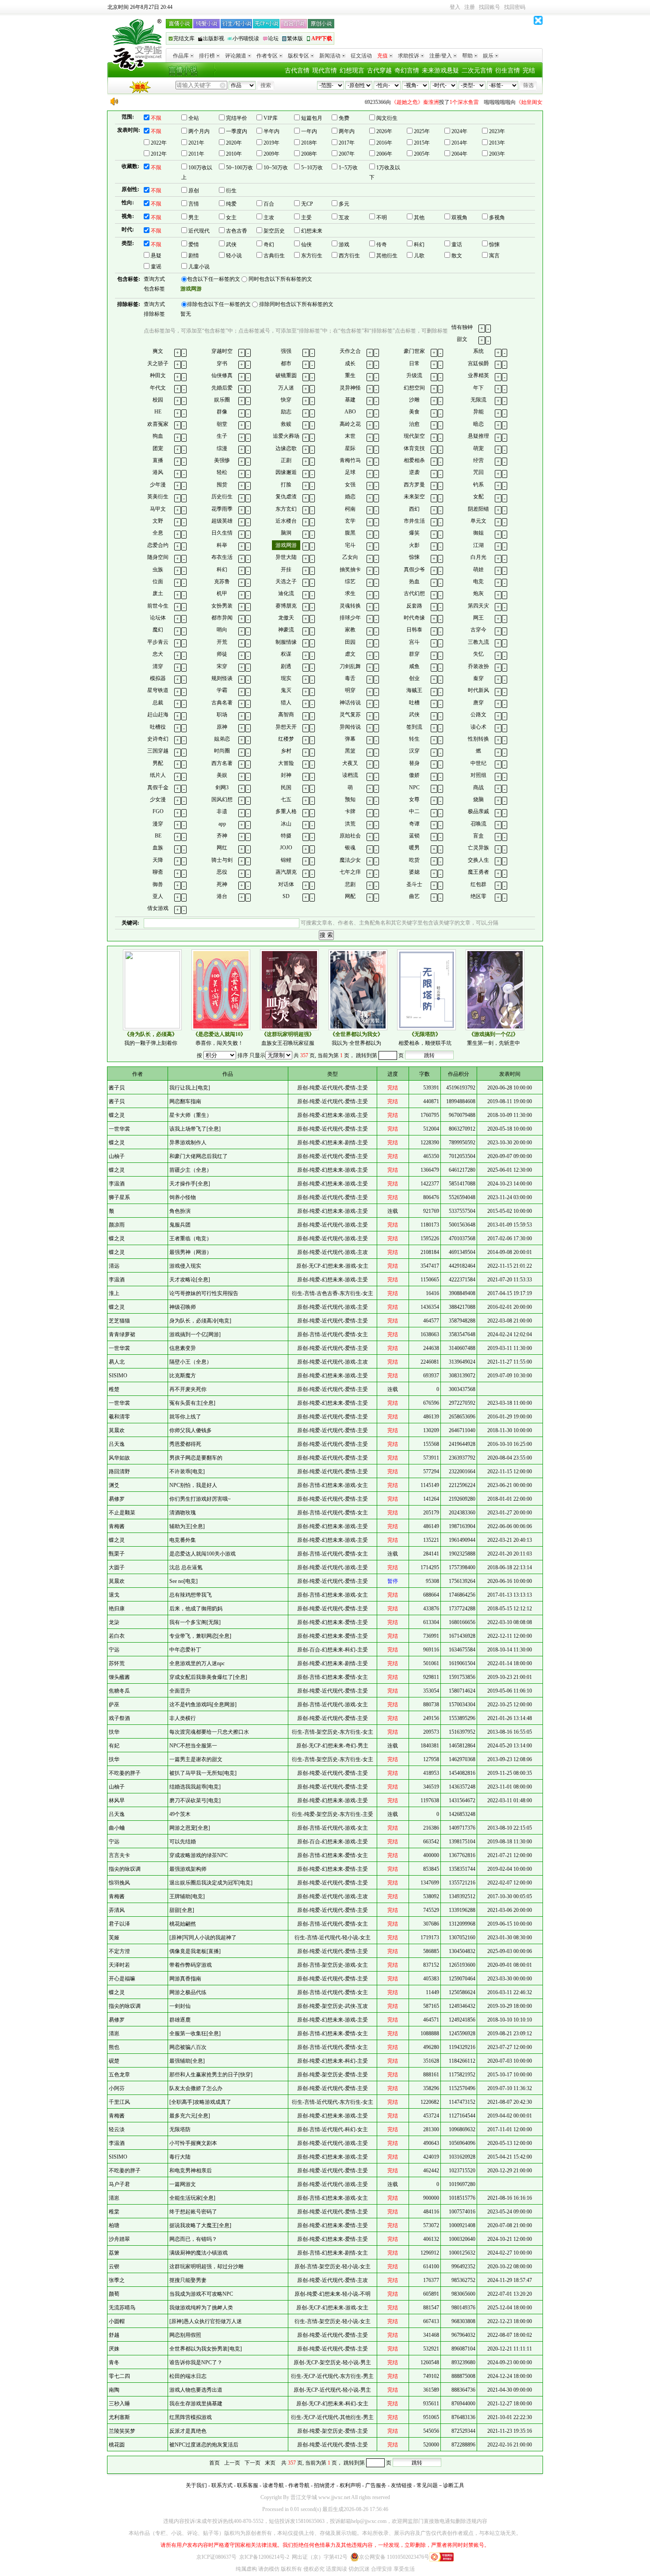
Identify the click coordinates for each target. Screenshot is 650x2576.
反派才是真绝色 (188, 2431)
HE (158, 412)
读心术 (478, 727)
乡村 (286, 751)
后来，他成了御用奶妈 (196, 1609)
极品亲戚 (478, 811)
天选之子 (286, 581)
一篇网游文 (183, 2184)
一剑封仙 (180, 2006)
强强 (286, 351)
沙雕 (414, 400)
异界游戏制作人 (188, 1143)
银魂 (350, 848)
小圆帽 (117, 2321)
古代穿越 (379, 71)
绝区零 (478, 896)
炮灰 (478, 593)
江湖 (478, 545)
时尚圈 (222, 751)
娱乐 (488, 56)
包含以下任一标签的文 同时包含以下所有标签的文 (250, 279)
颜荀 (114, 2294)
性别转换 (478, 739)
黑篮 (350, 751)
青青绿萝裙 (122, 1334)
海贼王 (414, 690)
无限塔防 (180, 2129)
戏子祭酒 (119, 1718)
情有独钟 (462, 327)
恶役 (222, 872)
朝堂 (222, 424)
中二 (414, 811)
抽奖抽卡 (350, 569)
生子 (222, 436)
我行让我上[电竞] (190, 1088)
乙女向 (350, 557)
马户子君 (119, 2184)
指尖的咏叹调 (125, 1869)
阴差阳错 (478, 509)
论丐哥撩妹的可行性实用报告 (204, 1293)
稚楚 (114, 1389)
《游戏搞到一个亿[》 (493, 1034)
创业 (414, 678)
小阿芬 (117, 2088)
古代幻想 (414, 593)
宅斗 (350, 545)
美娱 (222, 775)
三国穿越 (158, 751)
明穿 (350, 690)
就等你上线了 (185, 1417)
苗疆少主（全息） (191, 1170)
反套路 (414, 606)
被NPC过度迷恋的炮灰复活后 (204, 2445)
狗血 (158, 436)
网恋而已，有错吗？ (193, 2239)
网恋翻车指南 (185, 1101)
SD (286, 896)
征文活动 (361, 56)
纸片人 (158, 775)
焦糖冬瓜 (119, 1691)
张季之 (117, 2280)
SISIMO (118, 1376)
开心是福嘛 (122, 1979)
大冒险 (286, 763)
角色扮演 (180, 1211)
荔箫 (114, 2253)
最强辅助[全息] (187, 2061)
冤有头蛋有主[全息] (192, 1403)
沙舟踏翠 (119, 2239)
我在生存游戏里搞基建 (196, 2404)
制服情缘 (286, 642)
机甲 (222, 593)
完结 (529, 71)
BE (158, 836)
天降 (158, 860)
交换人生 (478, 860)
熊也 (114, 2047)
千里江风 (119, 2102)
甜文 (462, 339)
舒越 (114, 2335)
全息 (158, 533)
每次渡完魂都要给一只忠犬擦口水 (209, 1732)
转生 (414, 739)
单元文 (478, 521)
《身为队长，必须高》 (151, 1034)
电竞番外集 (183, 1540)
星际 (350, 448)
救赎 (286, 424)
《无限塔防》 (425, 1034)
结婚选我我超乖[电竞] (195, 1787)
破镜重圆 (286, 375)
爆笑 (414, 533)
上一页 (232, 2463)
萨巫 (114, 1705)
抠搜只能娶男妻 (188, 2280)
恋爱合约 (158, 545)
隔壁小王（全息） (191, 1362)
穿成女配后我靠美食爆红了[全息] (208, 1677)
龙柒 (114, 1622)
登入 (455, 7)
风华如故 (119, 1458)
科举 (222, 545)
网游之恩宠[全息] (190, 1828)
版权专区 (298, 56)
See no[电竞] (184, 1581)
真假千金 (158, 787)
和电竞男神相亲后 (191, 2171)
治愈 (414, 424)
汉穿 (414, 751)
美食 (414, 412)
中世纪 (478, 763)
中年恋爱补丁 (185, 1650)
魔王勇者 (478, 872)
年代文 (158, 388)
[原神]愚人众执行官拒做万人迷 (206, 2321)
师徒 (222, 654)
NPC (414, 787)
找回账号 (489, 7)
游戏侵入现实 (185, 1266)
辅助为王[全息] (187, 1526)
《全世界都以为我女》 (356, 1034)
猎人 (286, 703)
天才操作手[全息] (190, 1184)
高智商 (286, 715)
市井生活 (414, 521)
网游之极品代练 (188, 1992)
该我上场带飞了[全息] (195, 1129)
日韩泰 (414, 630)
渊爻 (114, 1485)
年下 (478, 388)
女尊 (414, 799)
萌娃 (478, 569)
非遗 (222, 811)
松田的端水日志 (188, 2376)
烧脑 (478, 799)
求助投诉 (409, 56)
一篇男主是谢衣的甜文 (196, 1759)
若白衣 (117, 1636)
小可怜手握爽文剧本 (193, 2143)
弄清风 (117, 1910)
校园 (158, 400)
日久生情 (222, 533)
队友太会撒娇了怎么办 (196, 2088)
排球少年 (350, 618)
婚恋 (350, 497)
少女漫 (158, 799)
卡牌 (350, 811)
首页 (214, 2463)
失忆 (478, 654)
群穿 (414, 654)
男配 (158, 763)
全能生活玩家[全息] (192, 2198)
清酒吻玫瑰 (183, 1513)
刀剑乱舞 (350, 666)
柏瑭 (114, 2225)
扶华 (114, 1732)
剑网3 (222, 787)
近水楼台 (286, 521)
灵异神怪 (350, 388)
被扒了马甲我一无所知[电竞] (203, 1773)
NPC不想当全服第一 (193, 1746)
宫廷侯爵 (478, 363)
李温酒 (117, 1184)
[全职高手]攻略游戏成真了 (200, 2102)
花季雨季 (222, 509)
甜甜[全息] (182, 1910)
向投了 (397, 102)
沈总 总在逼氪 (186, 1567)
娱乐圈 (222, 400)
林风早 (117, 1800)
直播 (158, 460)
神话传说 (350, 703)
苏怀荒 (117, 1663)
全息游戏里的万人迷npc (197, 1663)
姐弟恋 (222, 739)
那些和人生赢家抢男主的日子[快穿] (211, 2075)
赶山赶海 (158, 715)
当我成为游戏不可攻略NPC (201, 2294)
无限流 (478, 400)
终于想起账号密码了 (193, 2212)
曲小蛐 (117, 1828)
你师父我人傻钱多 (191, 1430)
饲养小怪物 (183, 1197)
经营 (478, 460)
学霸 (222, 690)
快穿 (286, 400)
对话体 (286, 884)
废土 (158, 593)
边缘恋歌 (286, 448)
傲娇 (414, 775)
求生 (350, 593)
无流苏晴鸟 (122, 2308)
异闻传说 (350, 727)
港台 (222, 896)
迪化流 (286, 593)
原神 (222, 727)
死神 (222, 884)
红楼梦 (286, 739)
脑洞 (286, 533)
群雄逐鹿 (180, 2020)
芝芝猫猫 (119, 1321)
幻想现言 (352, 71)
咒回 (478, 472)
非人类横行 (183, 1718)
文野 (158, 521)
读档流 (350, 775)
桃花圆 (117, 2445)
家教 (350, 630)
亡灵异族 (478, 848)
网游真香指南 (185, 1979)
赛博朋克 (286, 606)
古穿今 (478, 630)
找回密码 (515, 7)
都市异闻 (222, 618)
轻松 (222, 472)
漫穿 (158, 824)
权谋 (286, 654)
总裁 (158, 703)
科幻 (222, 569)
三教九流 (478, 642)
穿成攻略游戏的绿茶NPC (199, 1855)
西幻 (414, 509)
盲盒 (478, 836)
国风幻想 (222, 799)
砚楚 (114, 2061)
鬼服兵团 (180, 1225)
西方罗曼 (414, 485)
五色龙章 (119, 2075)
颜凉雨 (117, 1225)
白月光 (478, 557)
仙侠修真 (222, 375)
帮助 (467, 56)
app (222, 824)
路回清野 (119, 1471)
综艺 (350, 581)
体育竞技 (414, 448)
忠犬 (158, 654)
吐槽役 (158, 727)
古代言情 (297, 71)
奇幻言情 (407, 71)
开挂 (286, 569)
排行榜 (207, 56)
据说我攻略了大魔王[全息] (200, 2225)
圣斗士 (414, 884)
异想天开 (286, 727)
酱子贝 (117, 1088)
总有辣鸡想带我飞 (191, 1595)
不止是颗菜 (122, 1513)
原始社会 (350, 836)
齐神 (222, 836)
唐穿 (478, 703)
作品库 (181, 56)
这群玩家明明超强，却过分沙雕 (206, 2266)
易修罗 (117, 1499)
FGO (158, 811)
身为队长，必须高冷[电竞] (200, 1321)
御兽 (158, 884)
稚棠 (114, 2212)
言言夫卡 (119, 1855)
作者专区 (267, 56)
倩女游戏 (158, 908)
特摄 (286, 836)
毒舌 (350, 678)
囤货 (222, 485)
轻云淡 (117, 2129)
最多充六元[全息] (190, 2116)
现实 (286, 678)
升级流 (414, 375)
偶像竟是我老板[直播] (195, 1951)
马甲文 (158, 509)
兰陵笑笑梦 (122, 2431)
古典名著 (222, 703)
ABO (350, 412)
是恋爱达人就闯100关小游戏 (203, 1554)
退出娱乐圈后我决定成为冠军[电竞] (211, 1883)
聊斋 (158, 872)
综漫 (222, 448)
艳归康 (117, 1609)
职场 (222, 715)
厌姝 (114, 2349)
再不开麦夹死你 (188, 1389)
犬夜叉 (350, 763)
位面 (158, 581)
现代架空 (414, 436)
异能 (478, 412)
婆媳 (414, 872)
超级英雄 (222, 521)
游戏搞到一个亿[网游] (195, 1334)
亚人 (158, 896)
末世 (350, 436)
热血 (414, 581)
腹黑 (350, 533)
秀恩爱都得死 (185, 1444)
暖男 (414, 848)
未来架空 (414, 497)
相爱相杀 (414, 460)
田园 (350, 642)
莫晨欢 (117, 1430)
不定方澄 (119, 1951)
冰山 (286, 824)
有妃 (114, 1746)
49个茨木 (180, 1814)
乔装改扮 (478, 666)
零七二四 (119, 2376)
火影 (414, 545)
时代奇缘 (414, 618)
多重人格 (286, 811)
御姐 (478, 533)
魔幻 (158, 630)
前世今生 (158, 606)
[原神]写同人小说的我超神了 (203, 1938)
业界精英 (478, 375)
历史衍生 (222, 497)
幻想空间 (414, 388)
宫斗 (414, 642)
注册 (470, 7)
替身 (414, 763)
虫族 (158, 569)
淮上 (114, 1293)
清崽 (114, 2033)
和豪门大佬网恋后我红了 (199, 1156)
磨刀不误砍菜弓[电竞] (195, 1800)
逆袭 (414, 472)
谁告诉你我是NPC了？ (196, 2362)
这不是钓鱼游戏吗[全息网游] (203, 1705)
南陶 (114, 2390)
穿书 (222, 363)
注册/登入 (441, 56)
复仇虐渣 (286, 497)
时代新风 (478, 690)
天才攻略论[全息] (190, 1280)
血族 (158, 848)
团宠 (158, 448)
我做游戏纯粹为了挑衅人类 (201, 2308)
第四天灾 (478, 606)
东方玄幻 (286, 509)
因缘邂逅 (286, 472)
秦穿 (478, 678)
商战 (478, 787)
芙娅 (114, 1938)
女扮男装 (222, 606)
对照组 (478, 775)
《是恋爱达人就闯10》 (219, 1034)
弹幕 (350, 739)
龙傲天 (286, 618)
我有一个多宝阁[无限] (195, 1622)
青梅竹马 (350, 460)
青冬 (114, 2362)
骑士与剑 (222, 860)
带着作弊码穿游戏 (191, 1965)
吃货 (414, 860)
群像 (222, 412)
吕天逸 (117, 1444)
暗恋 (478, 424)
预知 (350, 799)
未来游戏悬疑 (440, 71)
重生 (350, 375)
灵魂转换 (350, 606)
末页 (270, 2463)
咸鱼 (414, 666)
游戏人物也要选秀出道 (196, 2390)
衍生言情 (508, 71)
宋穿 (222, 666)
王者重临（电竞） (191, 1238)
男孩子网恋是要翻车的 (196, 1458)
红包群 (478, 884)
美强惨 (222, 460)
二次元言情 (477, 71)
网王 (478, 618)
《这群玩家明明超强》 (288, 1034)
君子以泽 (119, 1924)
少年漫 (158, 485)
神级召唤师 (183, 1307)
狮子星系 (119, 1197)
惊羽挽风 (119, 1883)
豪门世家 (414, 351)
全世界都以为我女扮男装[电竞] (206, 2349)
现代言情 (325, 71)
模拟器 (158, 678)
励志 (286, 412)
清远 (114, 1266)
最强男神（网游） (191, 1252)
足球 (350, 472)
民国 (286, 787)
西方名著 (222, 763)
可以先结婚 (183, 1842)
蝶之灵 (117, 1115)
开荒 (222, 642)
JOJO (286, 848)
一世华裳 (119, 1129)
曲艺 (414, 896)
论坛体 (158, 618)
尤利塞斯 (119, 2417)
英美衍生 (158, 497)
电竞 (478, 581)
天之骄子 (158, 363)
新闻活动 (330, 56)
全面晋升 (180, 1691)
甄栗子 (117, 1554)
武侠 (414, 715)
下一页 (252, 2463)
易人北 (117, 1362)
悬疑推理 (478, 436)
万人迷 (286, 388)
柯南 (350, 509)
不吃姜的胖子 (125, 1773)
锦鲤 (286, 860)
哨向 (222, 630)
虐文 (350, 654)
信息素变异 (183, 1348)
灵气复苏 (350, 715)
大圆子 (117, 1567)
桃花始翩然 (183, 1924)
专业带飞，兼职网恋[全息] (200, 1636)
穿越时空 (222, 351)
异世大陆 (286, 557)
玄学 (350, 521)
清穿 (158, 666)
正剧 (286, 460)
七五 (286, 799)
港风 (158, 472)
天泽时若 (119, 1965)
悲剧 (350, 884)
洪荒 (350, 824)
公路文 (478, 715)
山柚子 (117, 1156)
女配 (478, 497)
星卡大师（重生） (191, 1115)
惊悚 (414, 557)
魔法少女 (350, 860)
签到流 (414, 727)
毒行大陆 (180, 2157)
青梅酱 (117, 1526)
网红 (222, 848)
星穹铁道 (158, 690)
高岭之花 (350, 424)
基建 (350, 400)
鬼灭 (286, 690)
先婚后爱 (222, 388)
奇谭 (414, 824)
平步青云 (158, 642)
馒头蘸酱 (119, 1677)
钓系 (478, 485)
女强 (350, 485)
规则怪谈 (222, 678)
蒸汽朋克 (286, 872)
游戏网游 (286, 545)
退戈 (114, 1595)
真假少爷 (414, 569)
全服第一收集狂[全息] (195, 2033)
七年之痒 (350, 872)
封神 (286, 775)
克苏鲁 (222, 581)
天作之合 (350, 351)
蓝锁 (414, 836)
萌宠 (478, 448)
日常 (414, 363)
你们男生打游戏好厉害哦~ (200, 1499)
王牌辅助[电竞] (187, 1896)
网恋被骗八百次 (188, 2047)
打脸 (286, 485)
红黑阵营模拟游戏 (191, 2417)
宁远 (114, 1650)
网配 (350, 896)
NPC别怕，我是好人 (193, 1485)
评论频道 (236, 56)
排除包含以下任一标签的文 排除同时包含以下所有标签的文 (260, 304)
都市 (286, 363)
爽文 (158, 351)
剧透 (286, 666)
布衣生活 (222, 557)
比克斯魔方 (183, 1376)
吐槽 (414, 703)
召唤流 (478, 824)
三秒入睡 (119, 2404)
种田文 (158, 375)
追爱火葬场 (286, 436)
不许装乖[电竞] (187, 1471)
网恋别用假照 (185, 2335)
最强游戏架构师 (188, 1869)
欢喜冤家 (158, 424)
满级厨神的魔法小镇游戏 (199, 2253)
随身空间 (158, 557)
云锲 (114, 2266)
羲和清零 (119, 1417)
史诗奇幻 (158, 739)
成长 (350, 363)
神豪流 (286, 630)
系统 (478, 351)
